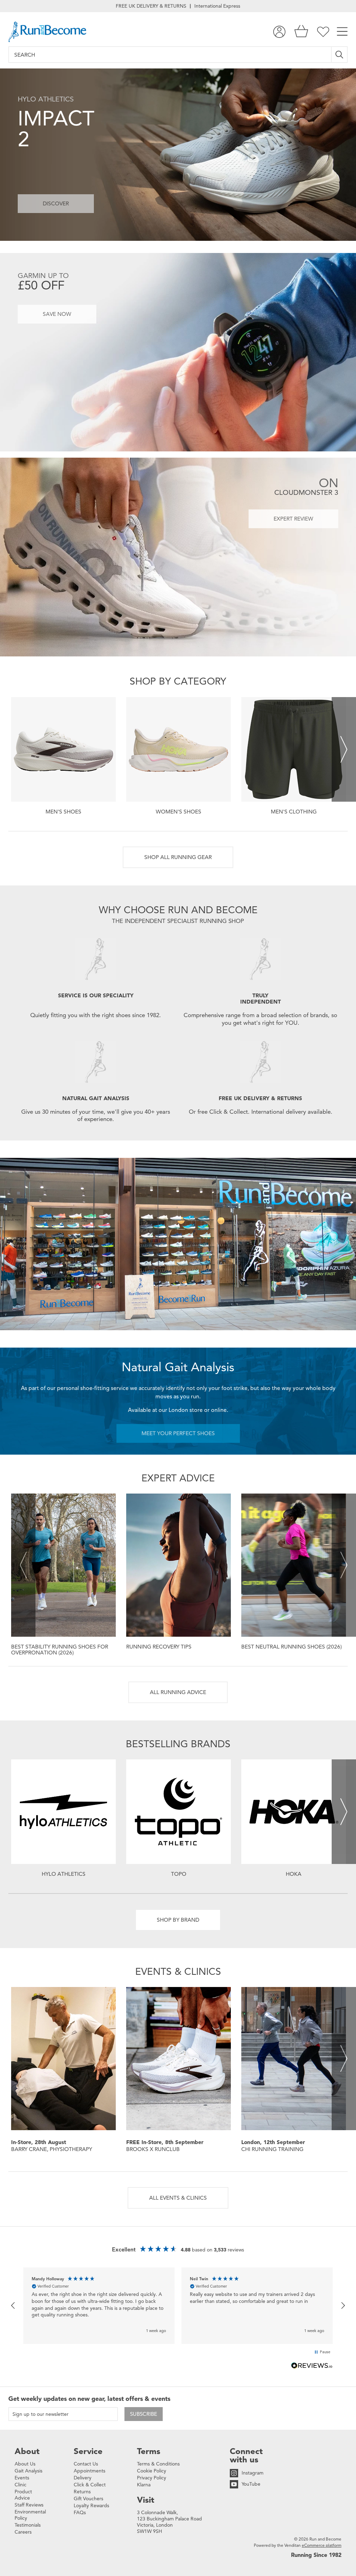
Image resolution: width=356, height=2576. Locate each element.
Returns (82, 2492)
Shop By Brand (178, 1920)
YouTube (251, 2484)
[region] (178, 2305)
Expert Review (293, 519)
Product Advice (23, 2495)
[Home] (47, 32)
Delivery (83, 2478)
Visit (146, 2500)
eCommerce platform (322, 2545)
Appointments (90, 2471)
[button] (13, 2306)
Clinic (21, 2485)
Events (22, 2478)
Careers (23, 2532)
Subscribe (144, 2414)
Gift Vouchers (88, 2499)
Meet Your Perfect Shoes (178, 1433)
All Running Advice (178, 1692)
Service (88, 2451)
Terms (149, 2451)
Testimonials (28, 2525)
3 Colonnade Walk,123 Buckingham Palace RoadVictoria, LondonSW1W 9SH (169, 2522)
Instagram (253, 2473)
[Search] (340, 55)
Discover (56, 203)
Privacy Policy (152, 2478)
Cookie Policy (152, 2471)
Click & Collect (90, 2485)
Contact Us (86, 2464)
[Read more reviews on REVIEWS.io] (312, 2366)
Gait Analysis (29, 2471)
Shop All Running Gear (178, 857)
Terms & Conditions (158, 2464)
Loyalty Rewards (91, 2506)
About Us (25, 2464)
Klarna (144, 2485)
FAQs (80, 2513)
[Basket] (301, 32)
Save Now (57, 314)
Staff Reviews (29, 2505)
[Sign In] (279, 32)
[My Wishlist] (323, 32)
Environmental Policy (30, 2515)
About (27, 2451)
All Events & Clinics (178, 2198)
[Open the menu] (342, 32)
